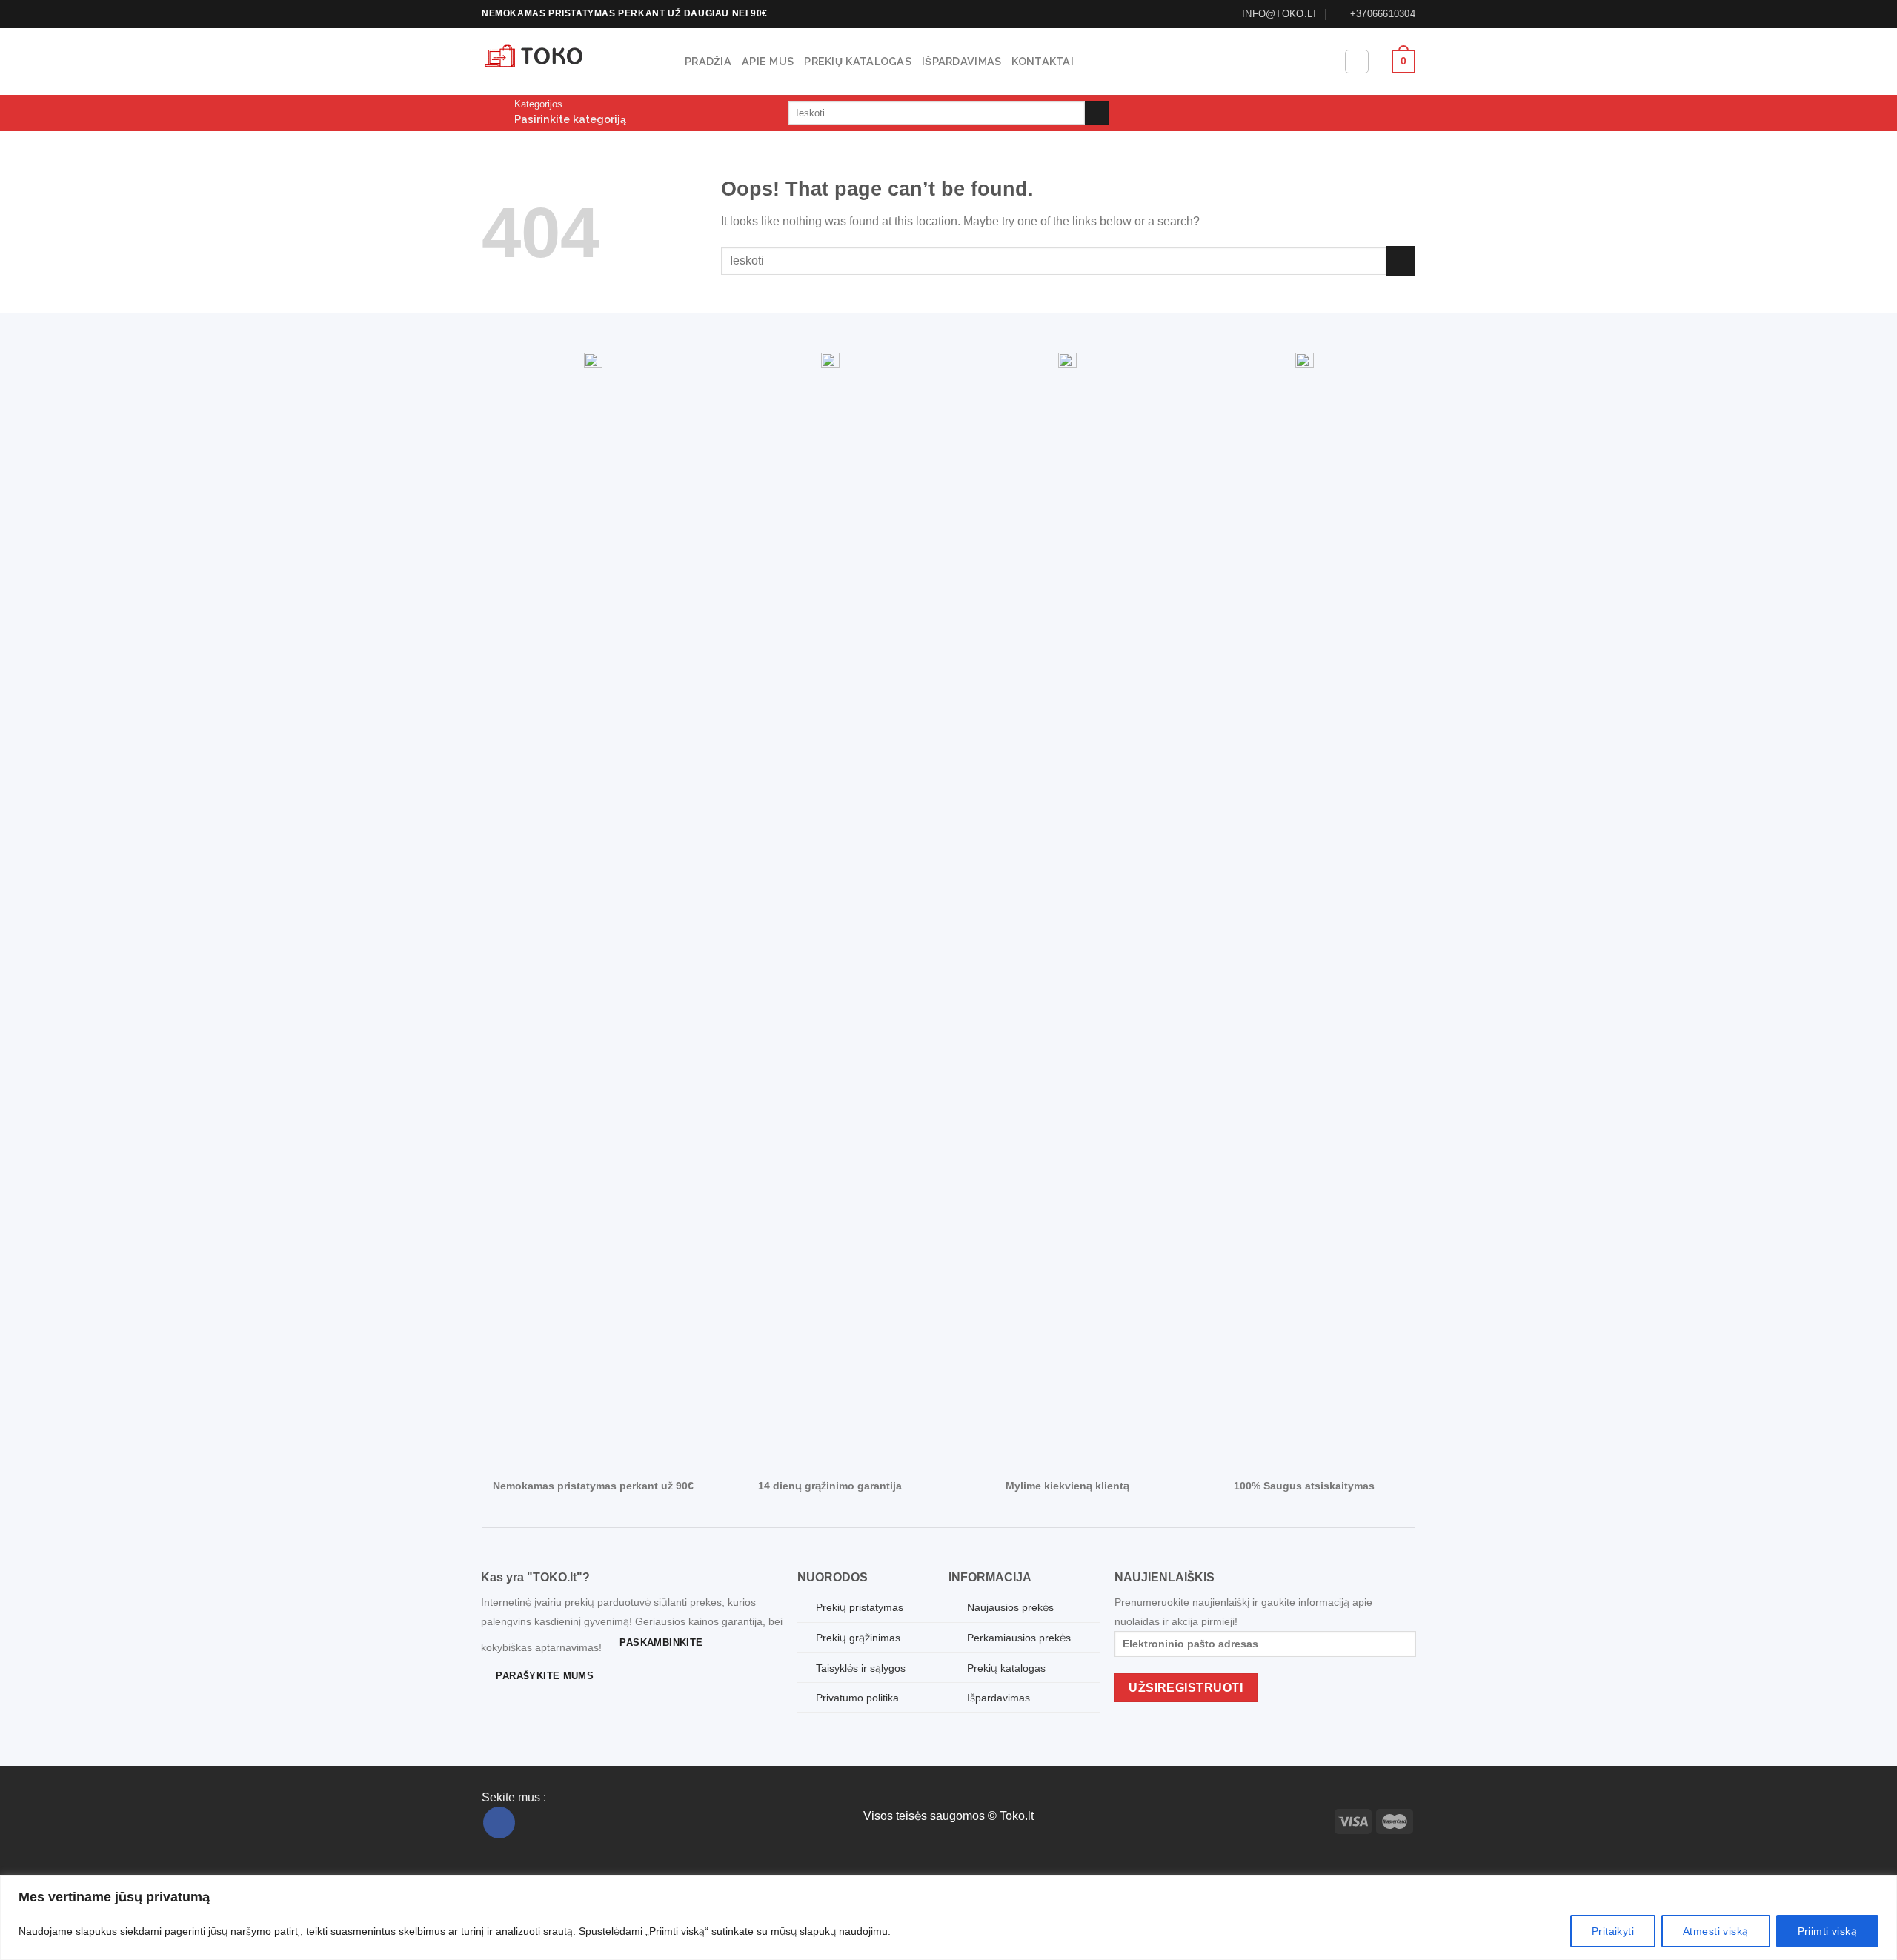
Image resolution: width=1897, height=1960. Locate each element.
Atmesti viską (1715, 1931)
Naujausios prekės (1010, 1607)
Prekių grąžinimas (858, 1638)
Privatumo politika (857, 1698)
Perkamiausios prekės (1019, 1638)
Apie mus (768, 61)
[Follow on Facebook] (499, 1823)
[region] (948, 1917)
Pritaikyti (1613, 1931)
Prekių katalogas (858, 61)
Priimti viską (1827, 1931)
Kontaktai (1043, 61)
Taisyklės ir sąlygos (861, 1668)
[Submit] (1097, 113)
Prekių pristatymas (860, 1607)
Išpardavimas (961, 61)
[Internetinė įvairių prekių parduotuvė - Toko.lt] (572, 62)
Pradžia (708, 61)
